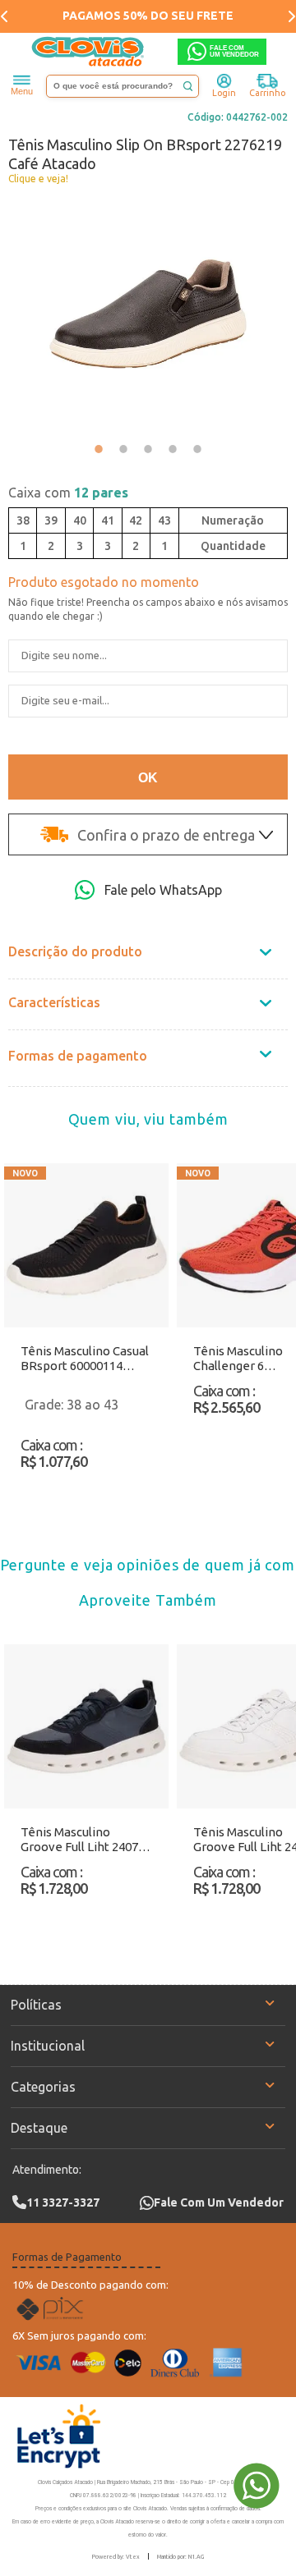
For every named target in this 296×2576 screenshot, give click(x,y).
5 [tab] (197, 449)
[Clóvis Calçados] (89, 52)
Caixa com (68, 493)
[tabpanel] (148, 314)
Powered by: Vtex (116, 2556)
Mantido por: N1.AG (180, 2556)
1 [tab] (99, 449)
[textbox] (123, 86)
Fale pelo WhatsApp (163, 890)
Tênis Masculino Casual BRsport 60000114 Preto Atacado (85, 1359)
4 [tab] (173, 449)
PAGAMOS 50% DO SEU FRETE (148, 16)
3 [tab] (148, 449)
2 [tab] (123, 449)
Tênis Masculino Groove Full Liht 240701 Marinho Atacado (86, 1840)
